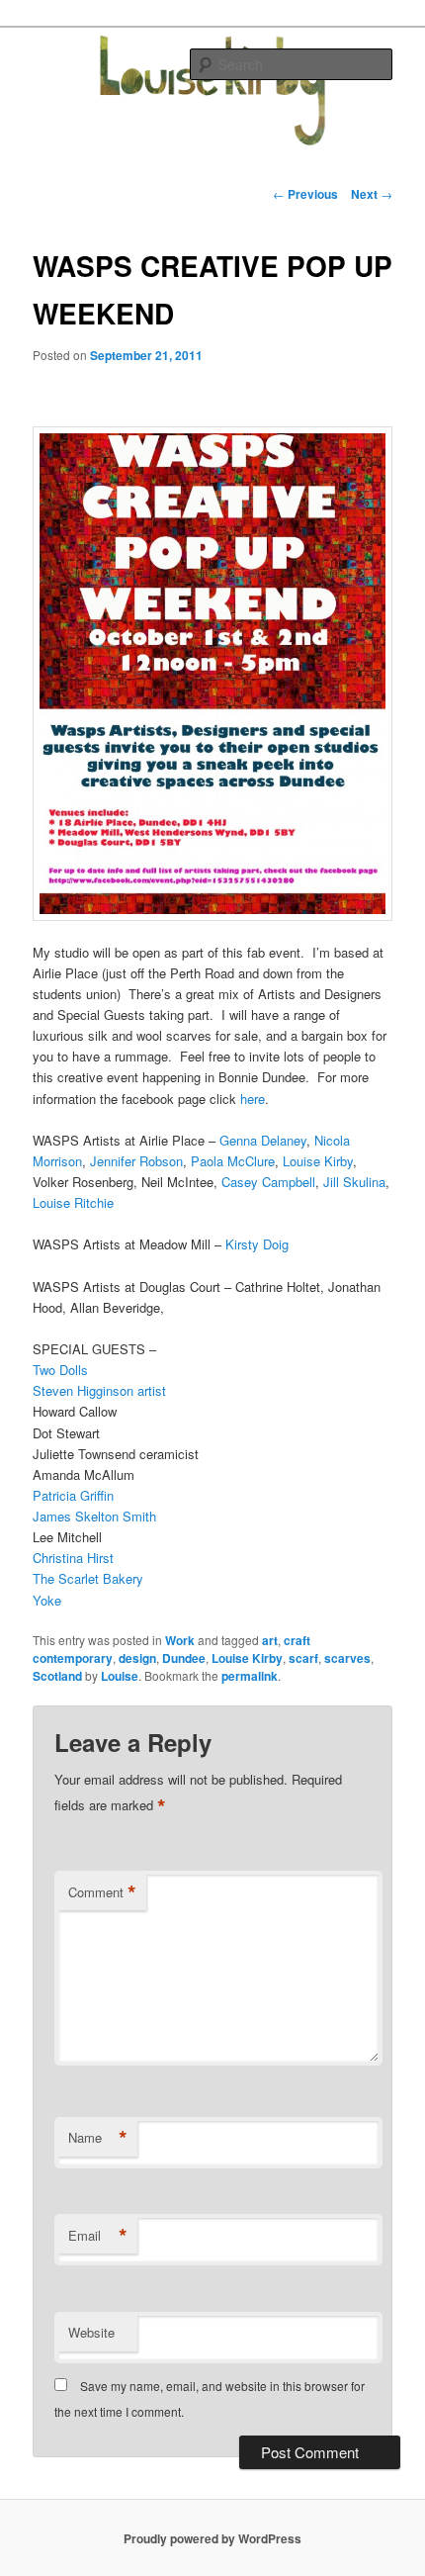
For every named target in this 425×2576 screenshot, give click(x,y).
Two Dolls (60, 1370)
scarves (347, 1658)
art (270, 1640)
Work (180, 1640)
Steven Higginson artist (99, 1390)
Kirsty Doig (257, 1244)
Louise (120, 1676)
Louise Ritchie (73, 1202)
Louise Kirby (318, 1161)
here (253, 1099)
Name (98, 2138)
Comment (102, 1892)
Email (98, 2236)
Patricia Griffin (73, 1495)
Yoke (47, 1600)
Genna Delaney (263, 1140)
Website (91, 2332)
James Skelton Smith (94, 1516)
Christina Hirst (73, 1558)
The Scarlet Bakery (88, 1578)
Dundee (184, 1658)
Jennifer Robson (136, 1161)
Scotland (57, 1676)
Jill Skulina (354, 1182)
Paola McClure (233, 1161)
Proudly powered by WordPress (212, 2538)
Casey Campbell (268, 1182)
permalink (250, 1676)
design (137, 1658)
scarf (303, 1658)
